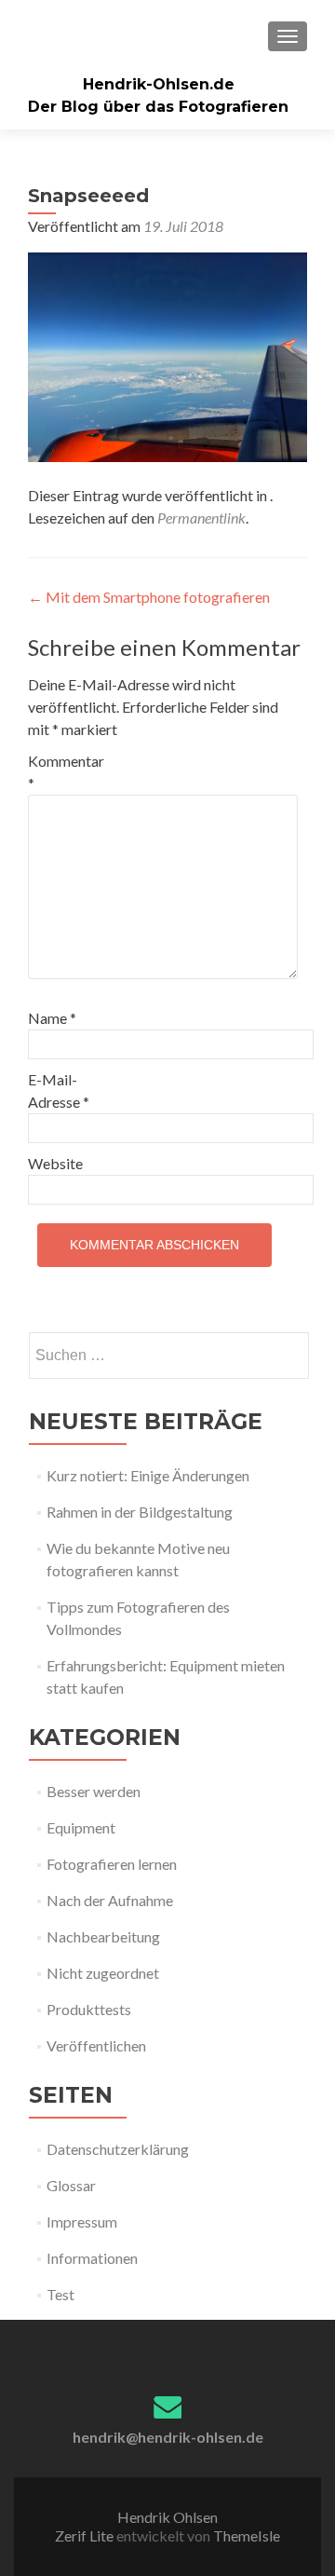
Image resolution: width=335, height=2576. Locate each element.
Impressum (82, 2222)
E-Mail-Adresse (59, 1090)
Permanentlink (201, 518)
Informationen (92, 2258)
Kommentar (66, 772)
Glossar (71, 2185)
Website (55, 1163)
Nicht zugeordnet (103, 1973)
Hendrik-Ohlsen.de (159, 84)
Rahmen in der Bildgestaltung (140, 1512)
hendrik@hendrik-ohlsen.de (168, 2437)
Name (52, 1018)
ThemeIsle (247, 2535)
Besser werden (94, 1791)
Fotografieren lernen (112, 1864)
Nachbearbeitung (103, 1936)
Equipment (81, 1827)
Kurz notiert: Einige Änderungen (148, 1475)
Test (60, 2294)
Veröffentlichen (96, 2045)
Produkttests (89, 2009)
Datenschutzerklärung (118, 2149)
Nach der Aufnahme (110, 1900)
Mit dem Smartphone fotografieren (149, 597)
